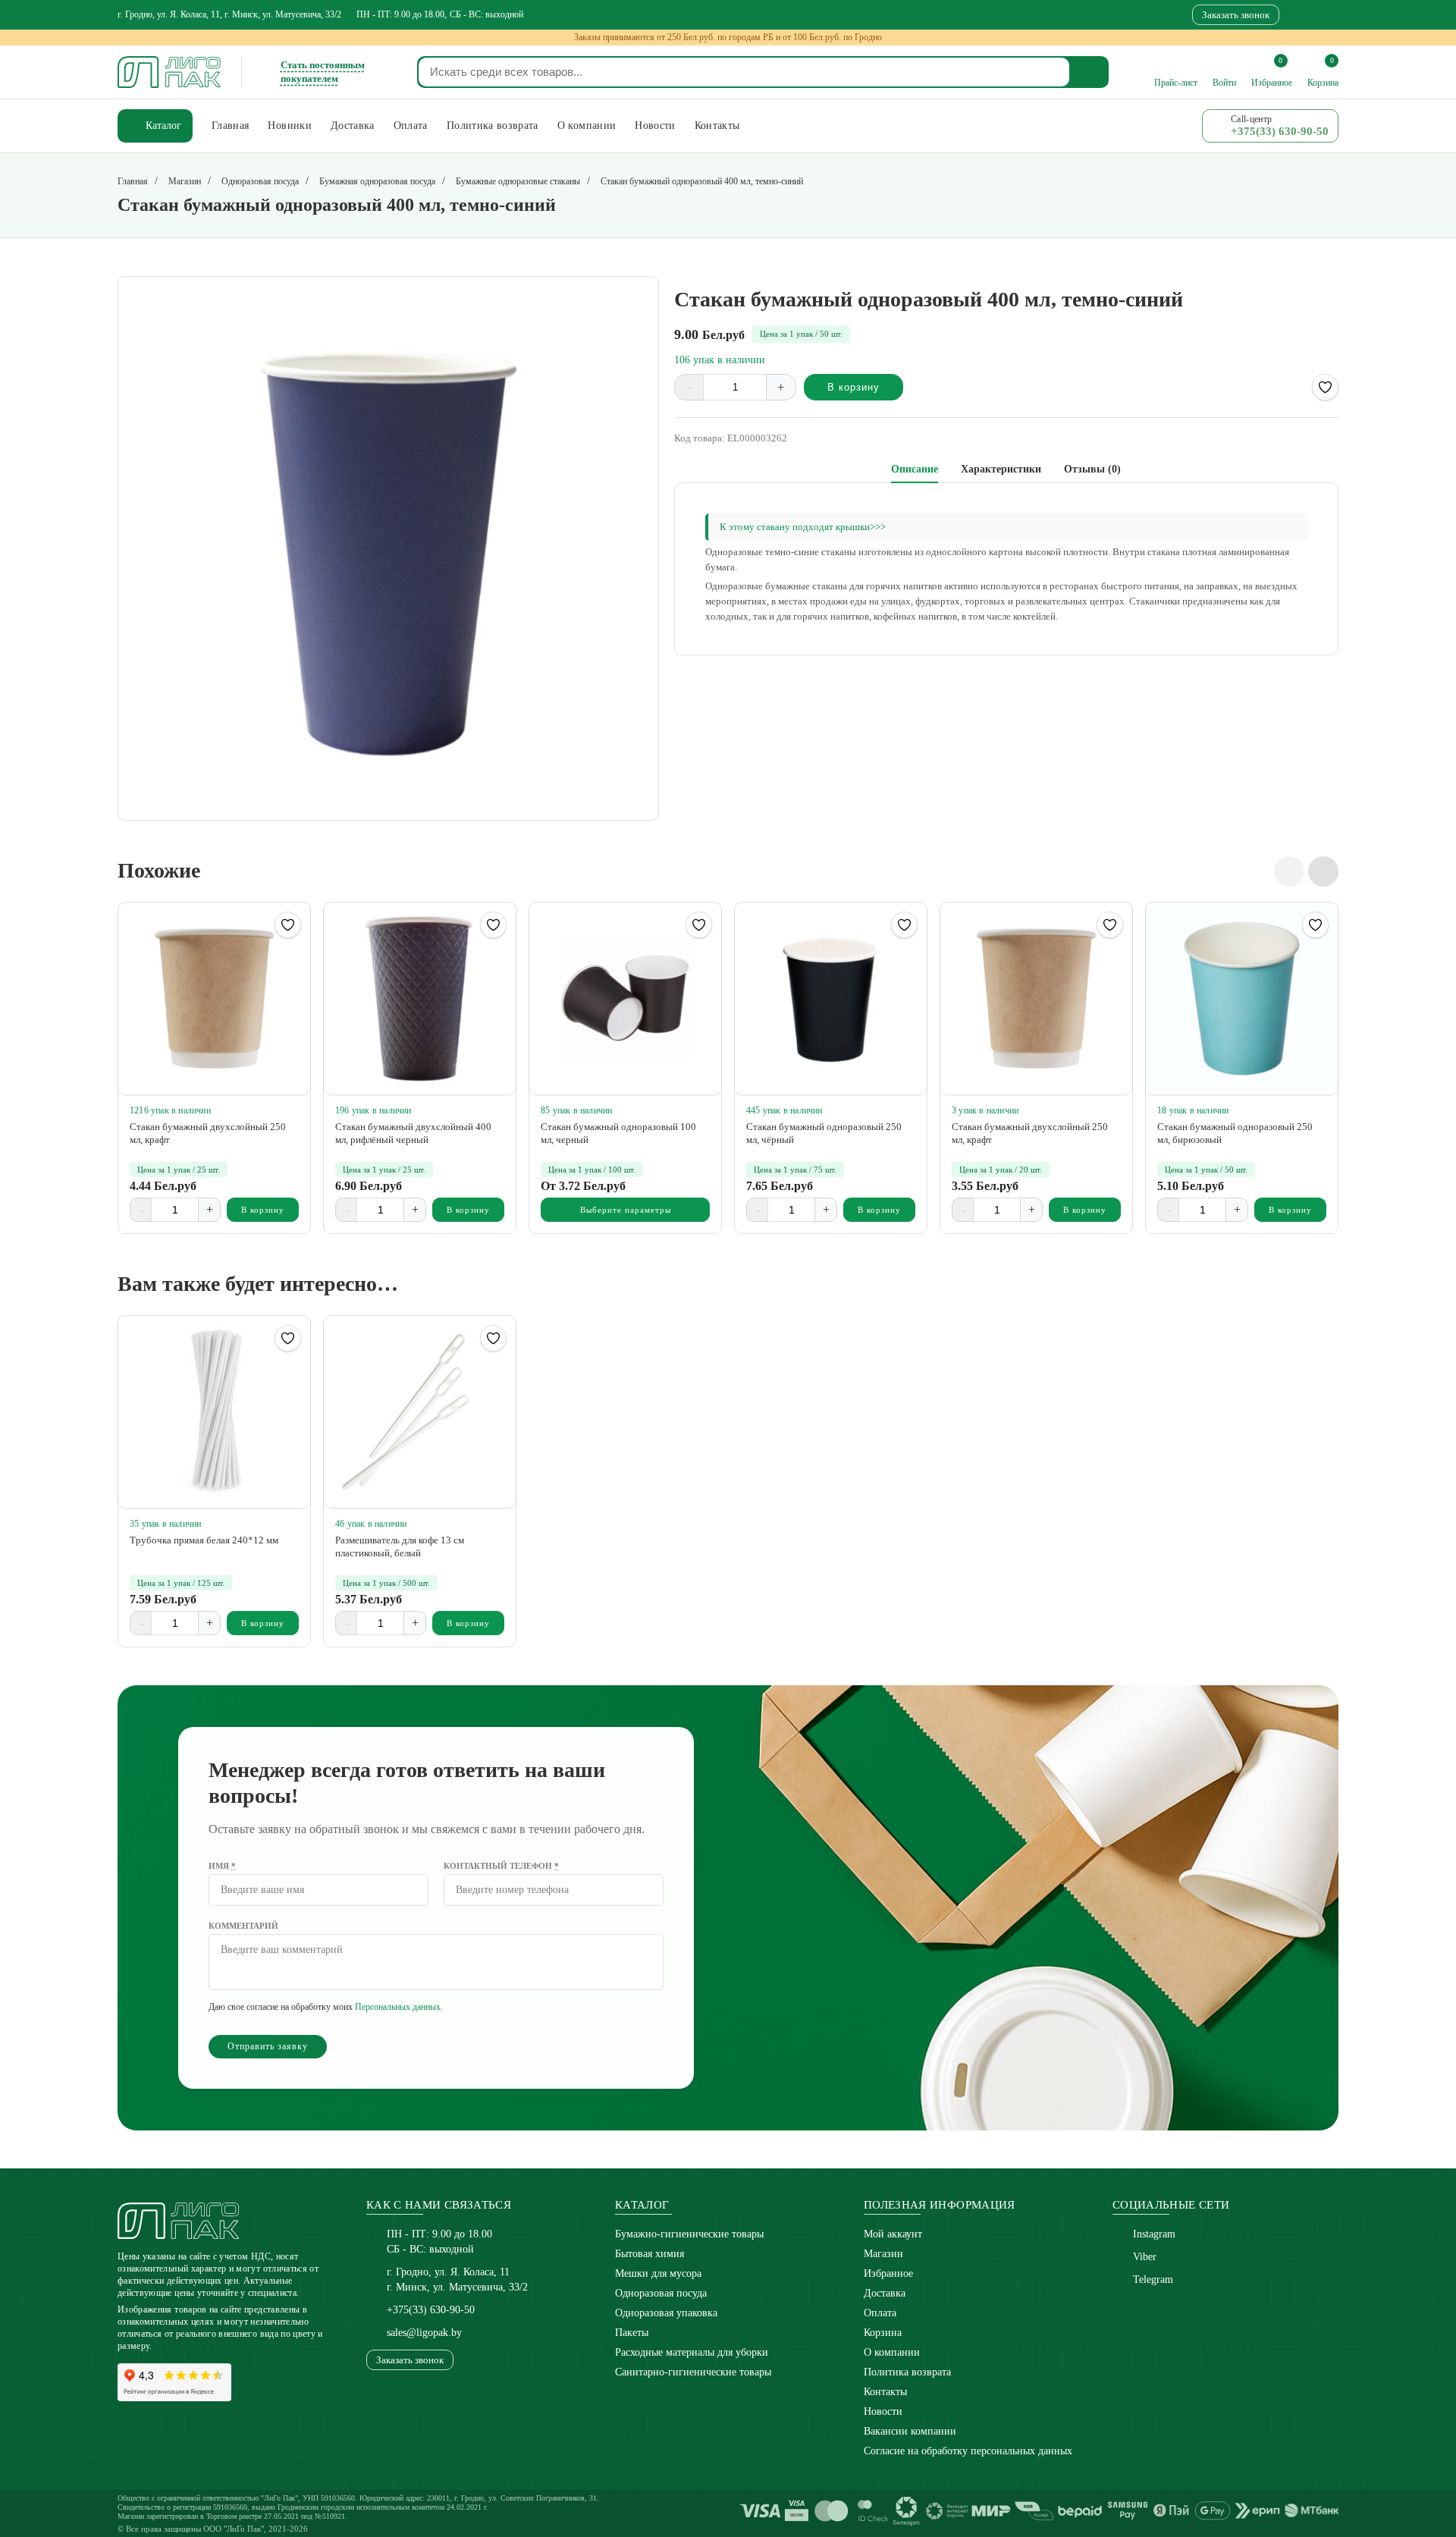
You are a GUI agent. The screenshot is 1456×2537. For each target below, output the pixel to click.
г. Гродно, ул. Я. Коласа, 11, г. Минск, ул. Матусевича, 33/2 (229, 14)
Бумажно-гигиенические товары (689, 2234)
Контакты (885, 2392)
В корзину (854, 387)
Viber (1145, 2257)
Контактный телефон (501, 1866)
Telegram (1153, 2280)
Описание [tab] (915, 469)
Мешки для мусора (658, 2273)
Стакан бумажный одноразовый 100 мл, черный (618, 1133)
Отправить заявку (268, 2046)
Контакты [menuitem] (717, 126)
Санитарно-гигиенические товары (693, 2372)
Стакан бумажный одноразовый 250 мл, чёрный (824, 1133)
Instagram (1154, 2234)
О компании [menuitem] (587, 126)
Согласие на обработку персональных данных (968, 2451)
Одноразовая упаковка (666, 2313)
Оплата (880, 2313)
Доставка (885, 2293)
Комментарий (243, 1926)
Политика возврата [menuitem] (493, 126)
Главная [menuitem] (230, 126)
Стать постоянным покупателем (323, 72)
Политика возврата (907, 2372)
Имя (222, 1866)
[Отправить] (1090, 72)
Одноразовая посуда (661, 2293)
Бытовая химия (650, 2254)
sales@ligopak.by (424, 2333)
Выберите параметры (626, 1210)
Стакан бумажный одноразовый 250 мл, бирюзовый (1235, 1133)
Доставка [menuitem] (353, 126)
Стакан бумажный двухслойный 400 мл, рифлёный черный (413, 1133)
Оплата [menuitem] (411, 126)
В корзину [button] (263, 1210)
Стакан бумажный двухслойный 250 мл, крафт (208, 1133)
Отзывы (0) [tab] (1092, 469)
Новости (883, 2411)
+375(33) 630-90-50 (431, 2310)
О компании (892, 2352)
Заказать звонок (1236, 15)
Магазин (883, 2254)
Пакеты (632, 2333)
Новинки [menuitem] (289, 126)
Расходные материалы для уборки (692, 2352)
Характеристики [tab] (1001, 469)
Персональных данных (398, 2007)
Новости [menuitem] (655, 126)
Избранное (888, 2273)
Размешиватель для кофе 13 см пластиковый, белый (400, 1546)
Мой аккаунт (893, 2234)
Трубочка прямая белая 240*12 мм (204, 1540)
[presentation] (1289, 871)
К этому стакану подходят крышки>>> (803, 527)
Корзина (883, 2333)
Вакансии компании (910, 2431)
